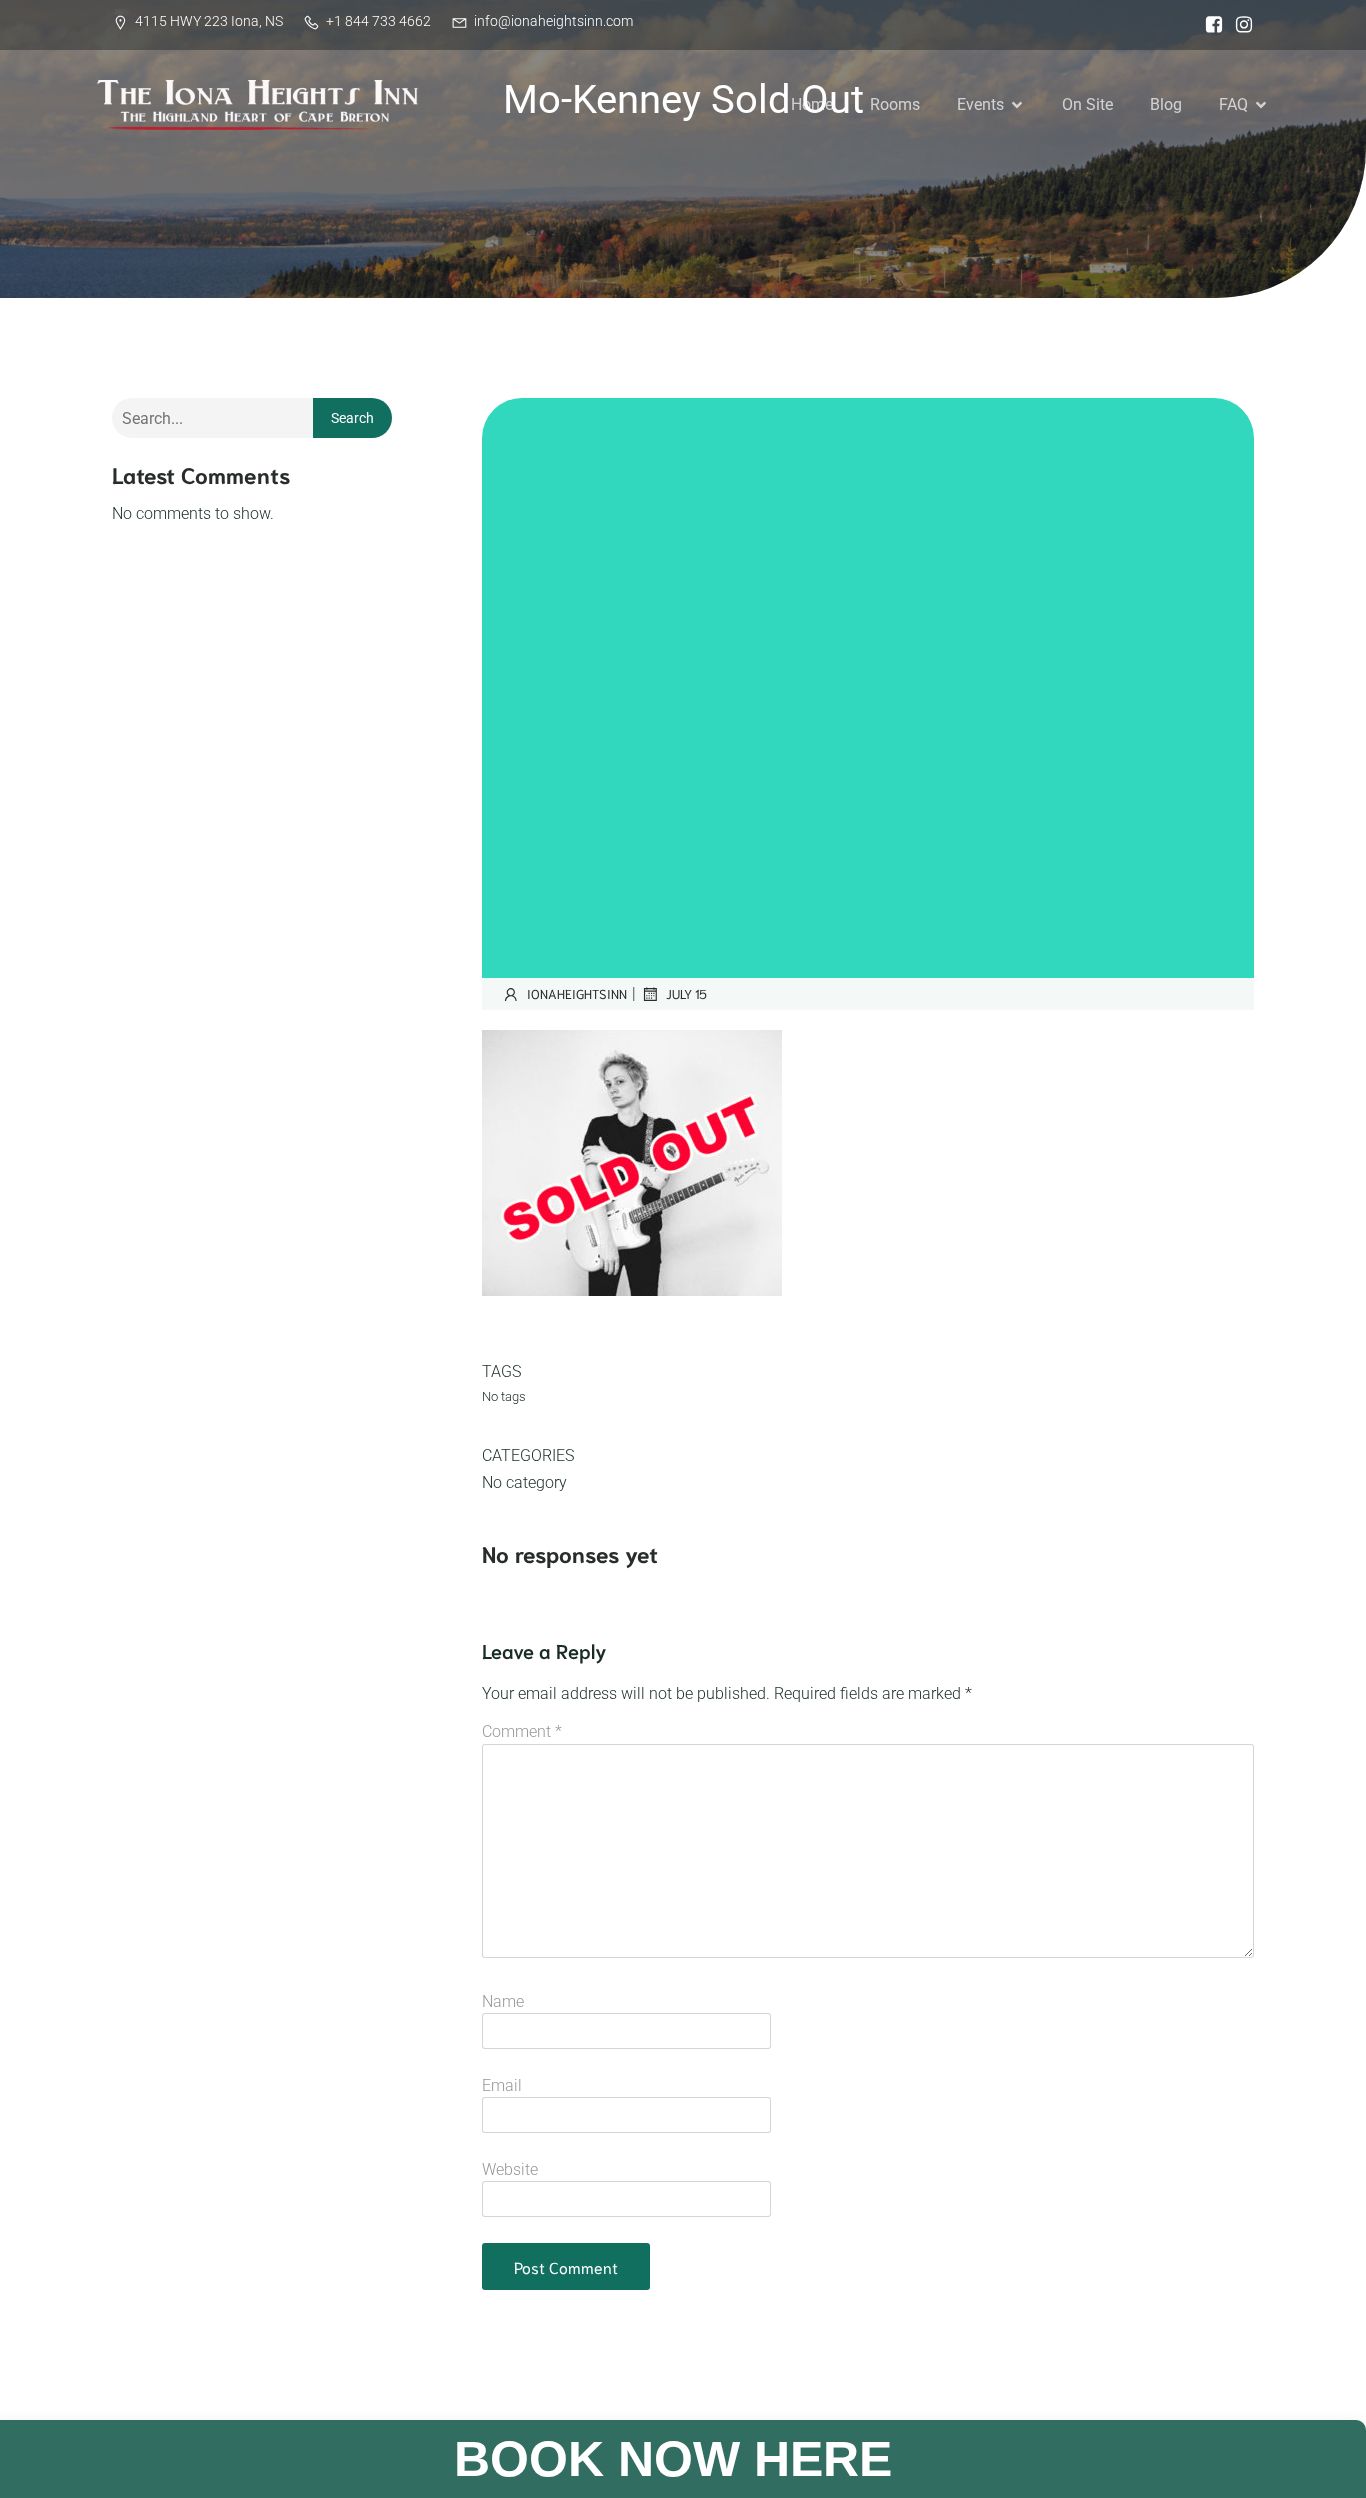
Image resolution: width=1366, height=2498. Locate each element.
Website (510, 2169)
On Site (1087, 104)
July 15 (686, 993)
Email (502, 2085)
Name (503, 2001)
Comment (522, 1731)
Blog (1166, 104)
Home (812, 104)
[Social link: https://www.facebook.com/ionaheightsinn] (1209, 25)
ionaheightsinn (577, 993)
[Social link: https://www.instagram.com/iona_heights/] (1239, 25)
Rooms (895, 104)
